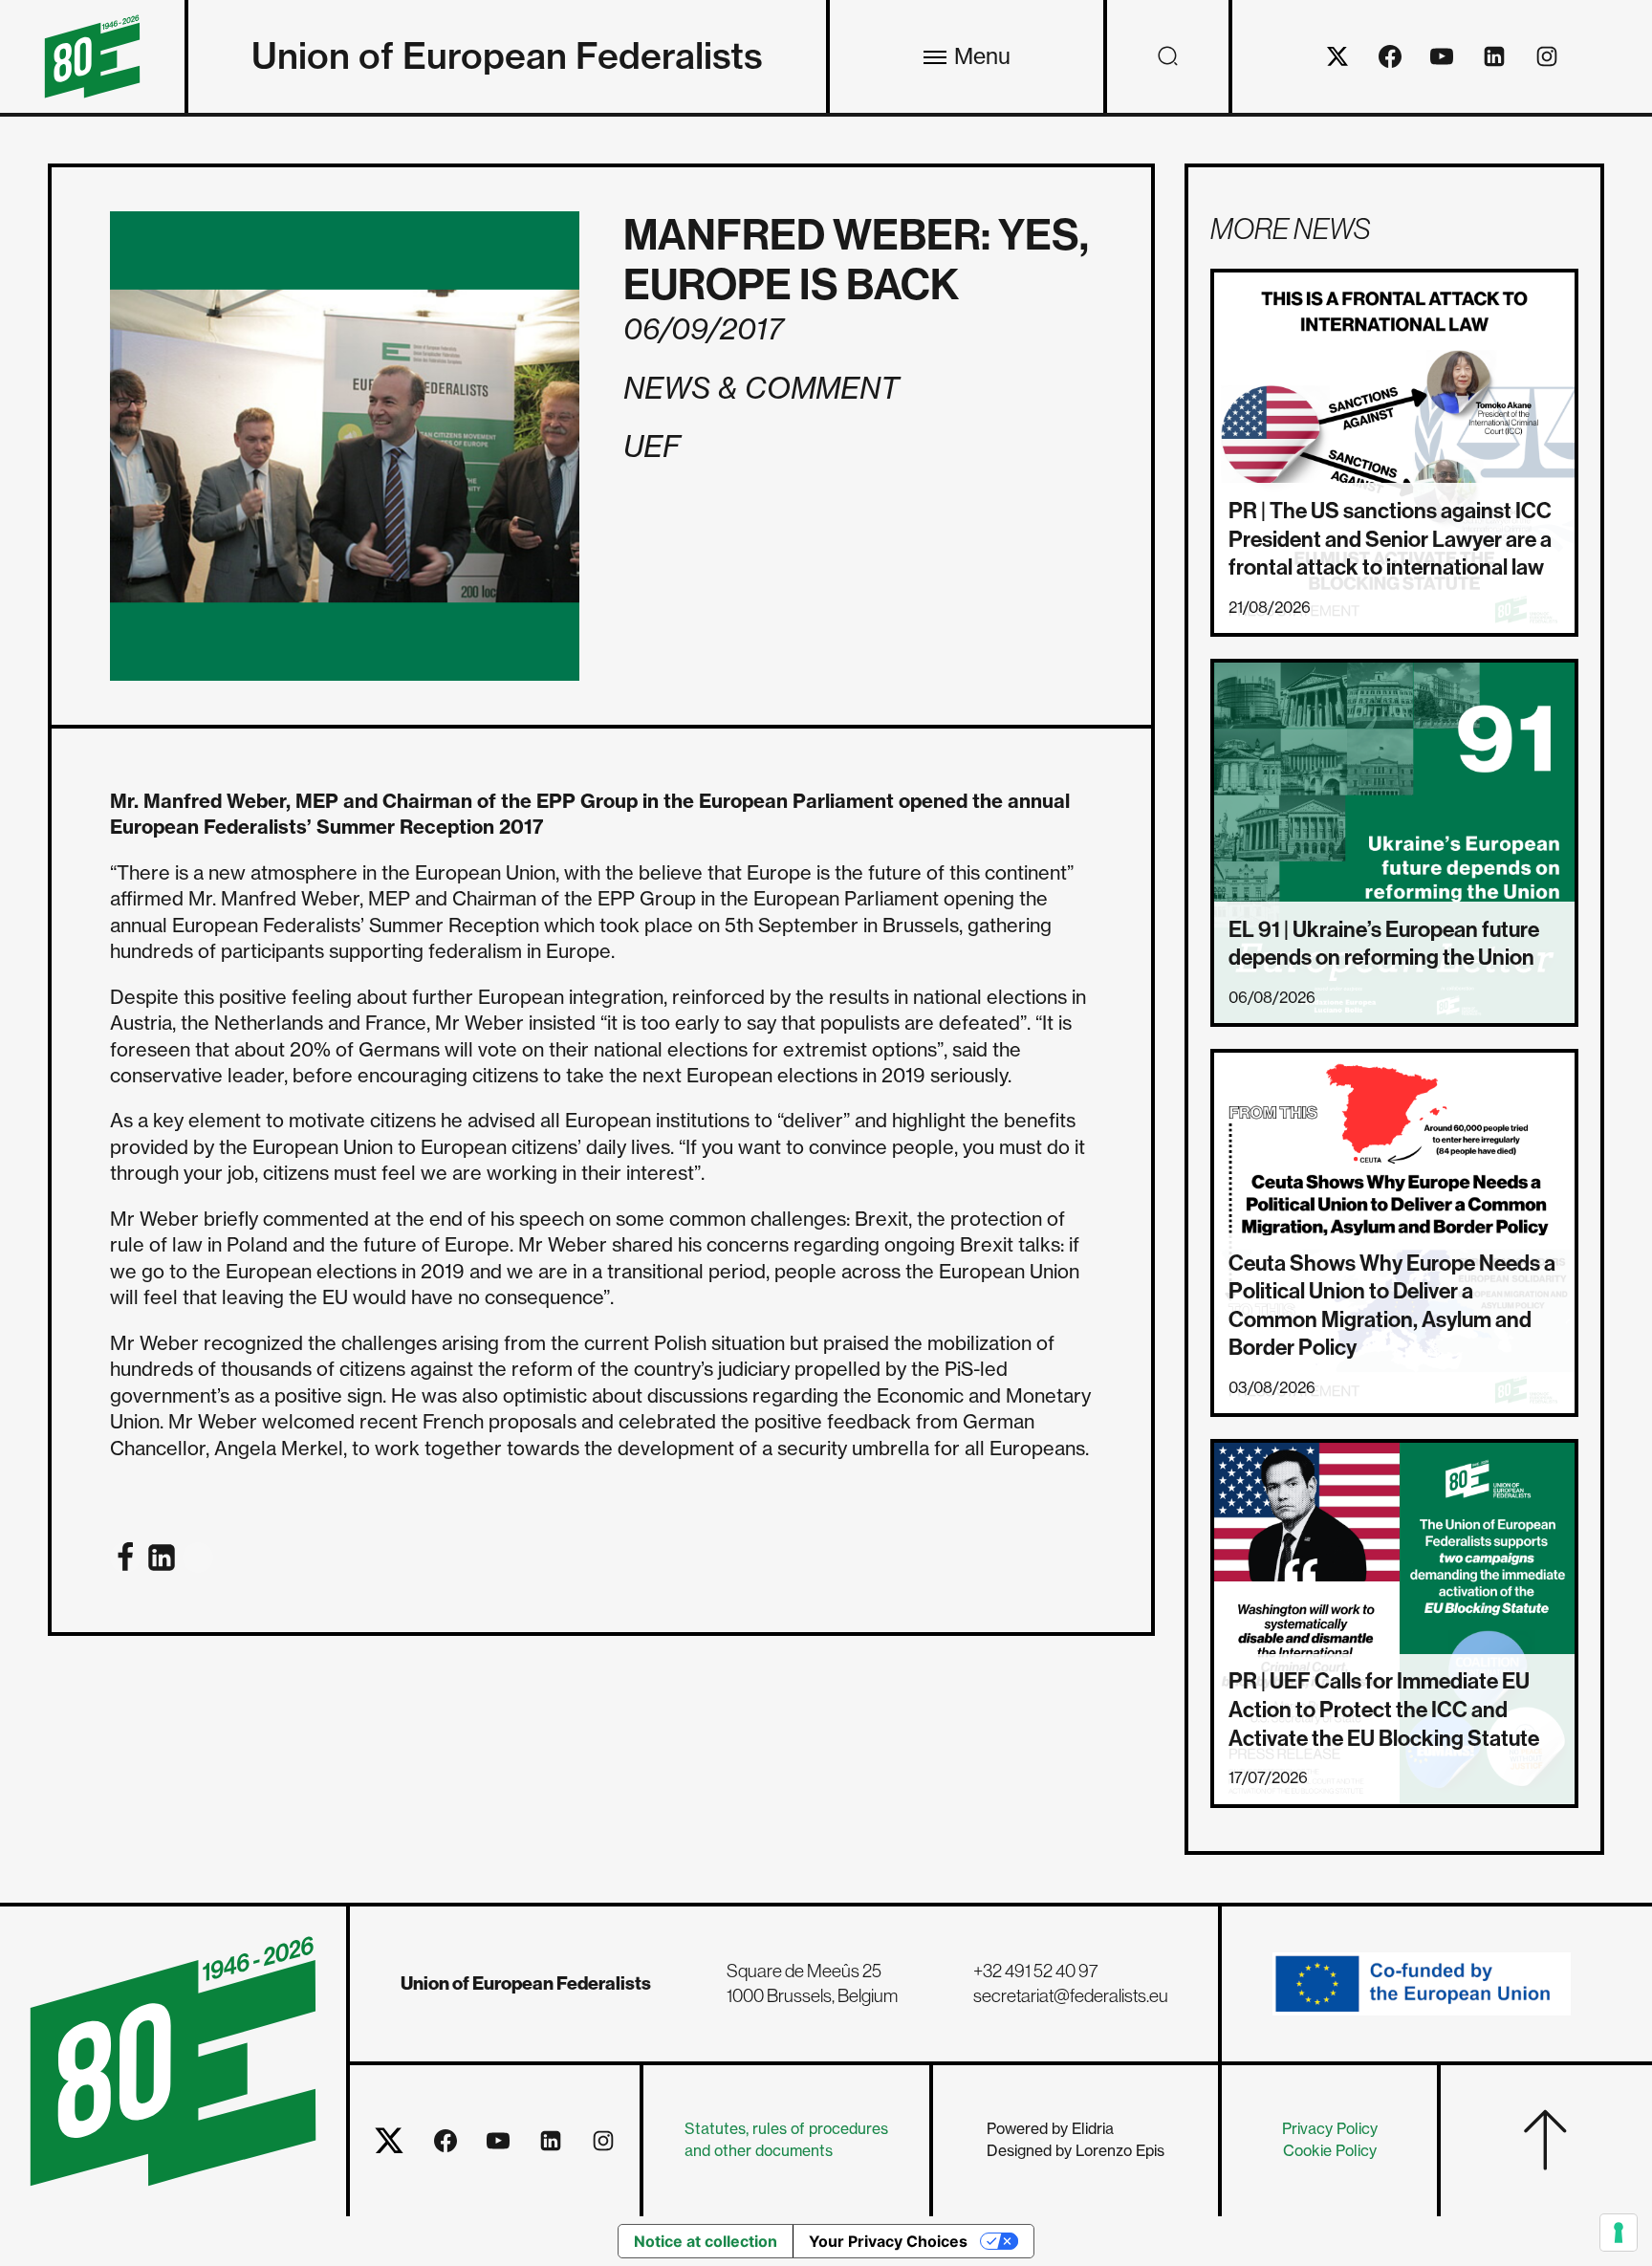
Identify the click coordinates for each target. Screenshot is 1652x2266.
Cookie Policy (1330, 2151)
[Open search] (1168, 56)
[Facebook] (125, 1558)
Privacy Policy (1330, 2129)
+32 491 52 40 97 (1036, 1971)
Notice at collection (706, 2241)
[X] (198, 1558)
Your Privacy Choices (888, 2241)
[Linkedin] (162, 1558)
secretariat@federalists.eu (1071, 1995)
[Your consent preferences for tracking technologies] (1619, 2233)
